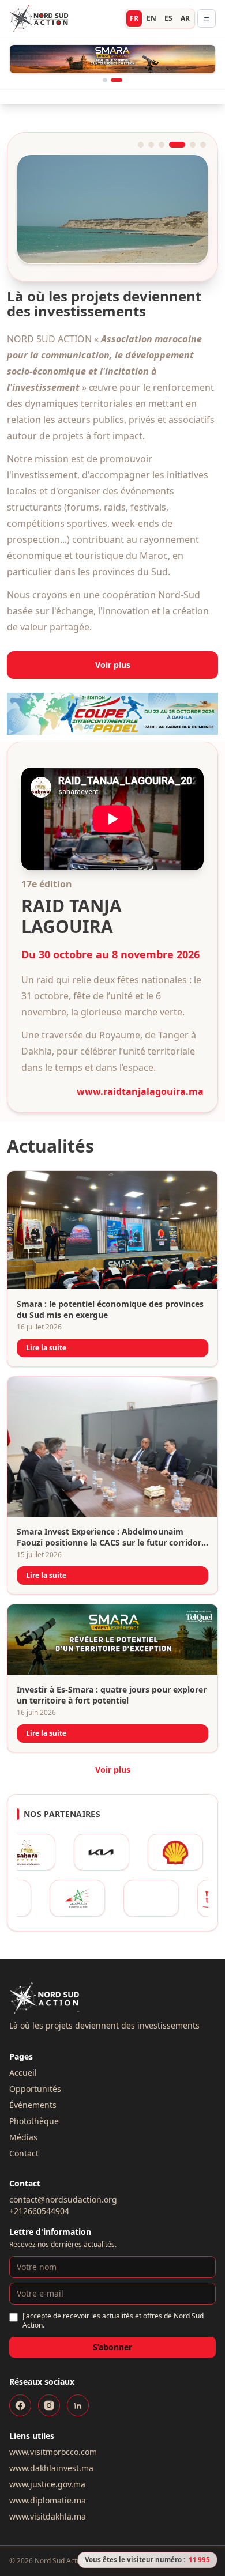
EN (151, 18)
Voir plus (113, 637)
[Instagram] (49, 2377)
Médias (23, 2109)
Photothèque (34, 2093)
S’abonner (112, 2319)
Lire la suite (46, 1319)
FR (134, 18)
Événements (33, 2077)
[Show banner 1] (108, 52)
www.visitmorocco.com (53, 2424)
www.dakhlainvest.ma (51, 2440)
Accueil (23, 2044)
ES (168, 18)
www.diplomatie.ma (48, 2472)
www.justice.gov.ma (47, 2456)
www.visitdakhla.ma (48, 2488)
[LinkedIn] (78, 2377)
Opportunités (35, 2061)
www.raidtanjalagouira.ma (140, 1063)
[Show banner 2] (120, 52)
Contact (24, 2125)
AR (185, 18)
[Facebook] (20, 2377)
